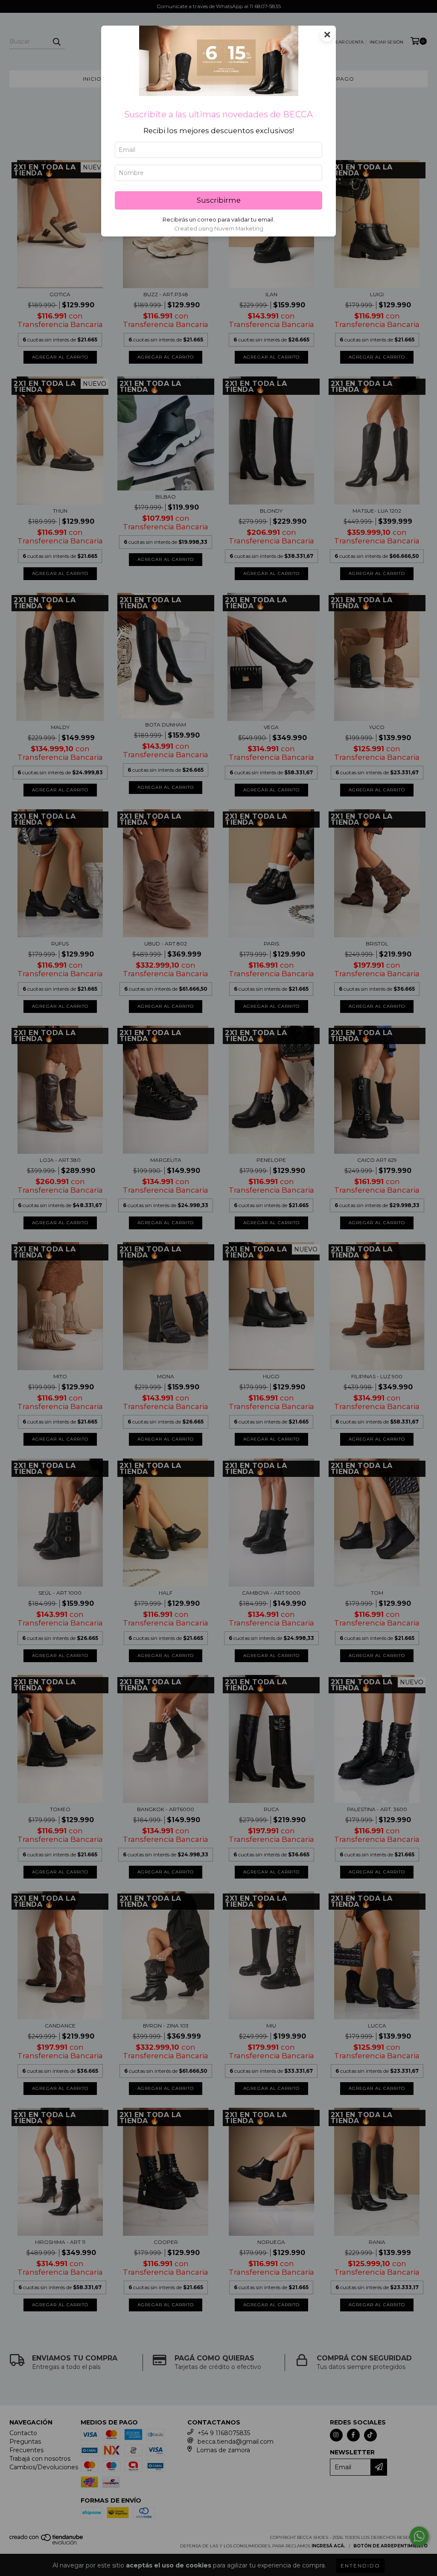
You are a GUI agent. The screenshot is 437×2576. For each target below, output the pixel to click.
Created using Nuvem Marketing (219, 229)
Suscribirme (219, 200)
